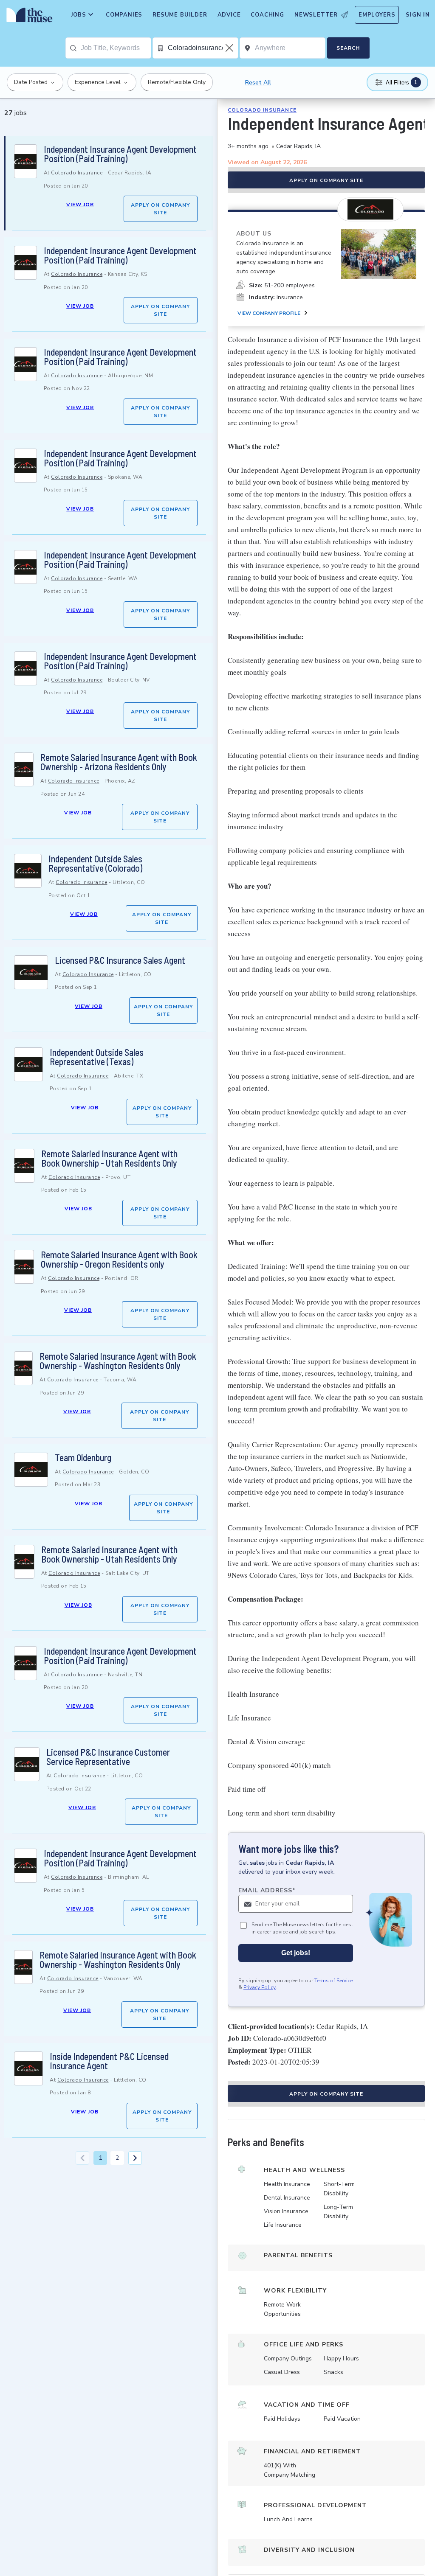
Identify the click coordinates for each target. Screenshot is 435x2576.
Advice (229, 15)
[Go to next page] (135, 2158)
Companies (124, 15)
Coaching (267, 15)
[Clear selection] (230, 48)
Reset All (258, 83)
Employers (377, 15)
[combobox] (116, 48)
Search (348, 48)
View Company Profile (269, 313)
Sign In (418, 15)
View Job (80, 205)
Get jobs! (296, 1953)
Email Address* (267, 1890)
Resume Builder (180, 15)
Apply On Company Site (160, 209)
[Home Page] (28, 17)
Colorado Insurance (77, 173)
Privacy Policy (260, 1987)
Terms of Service (333, 1981)
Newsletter (316, 15)
